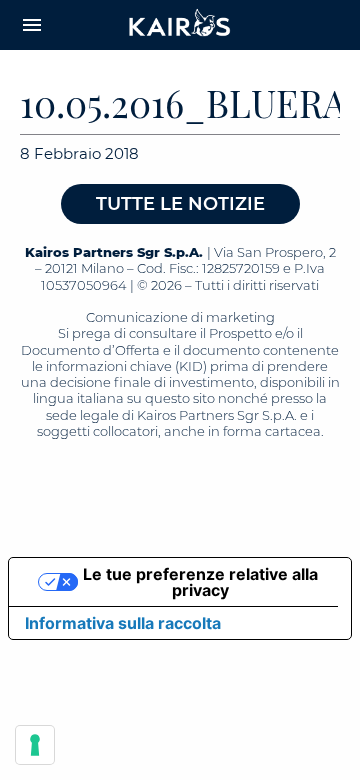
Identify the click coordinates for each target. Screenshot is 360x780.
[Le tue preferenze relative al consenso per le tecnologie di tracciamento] (35, 745)
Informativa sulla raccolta (123, 623)
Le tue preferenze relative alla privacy (200, 582)
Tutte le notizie (180, 204)
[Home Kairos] (180, 25)
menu (32, 25)
